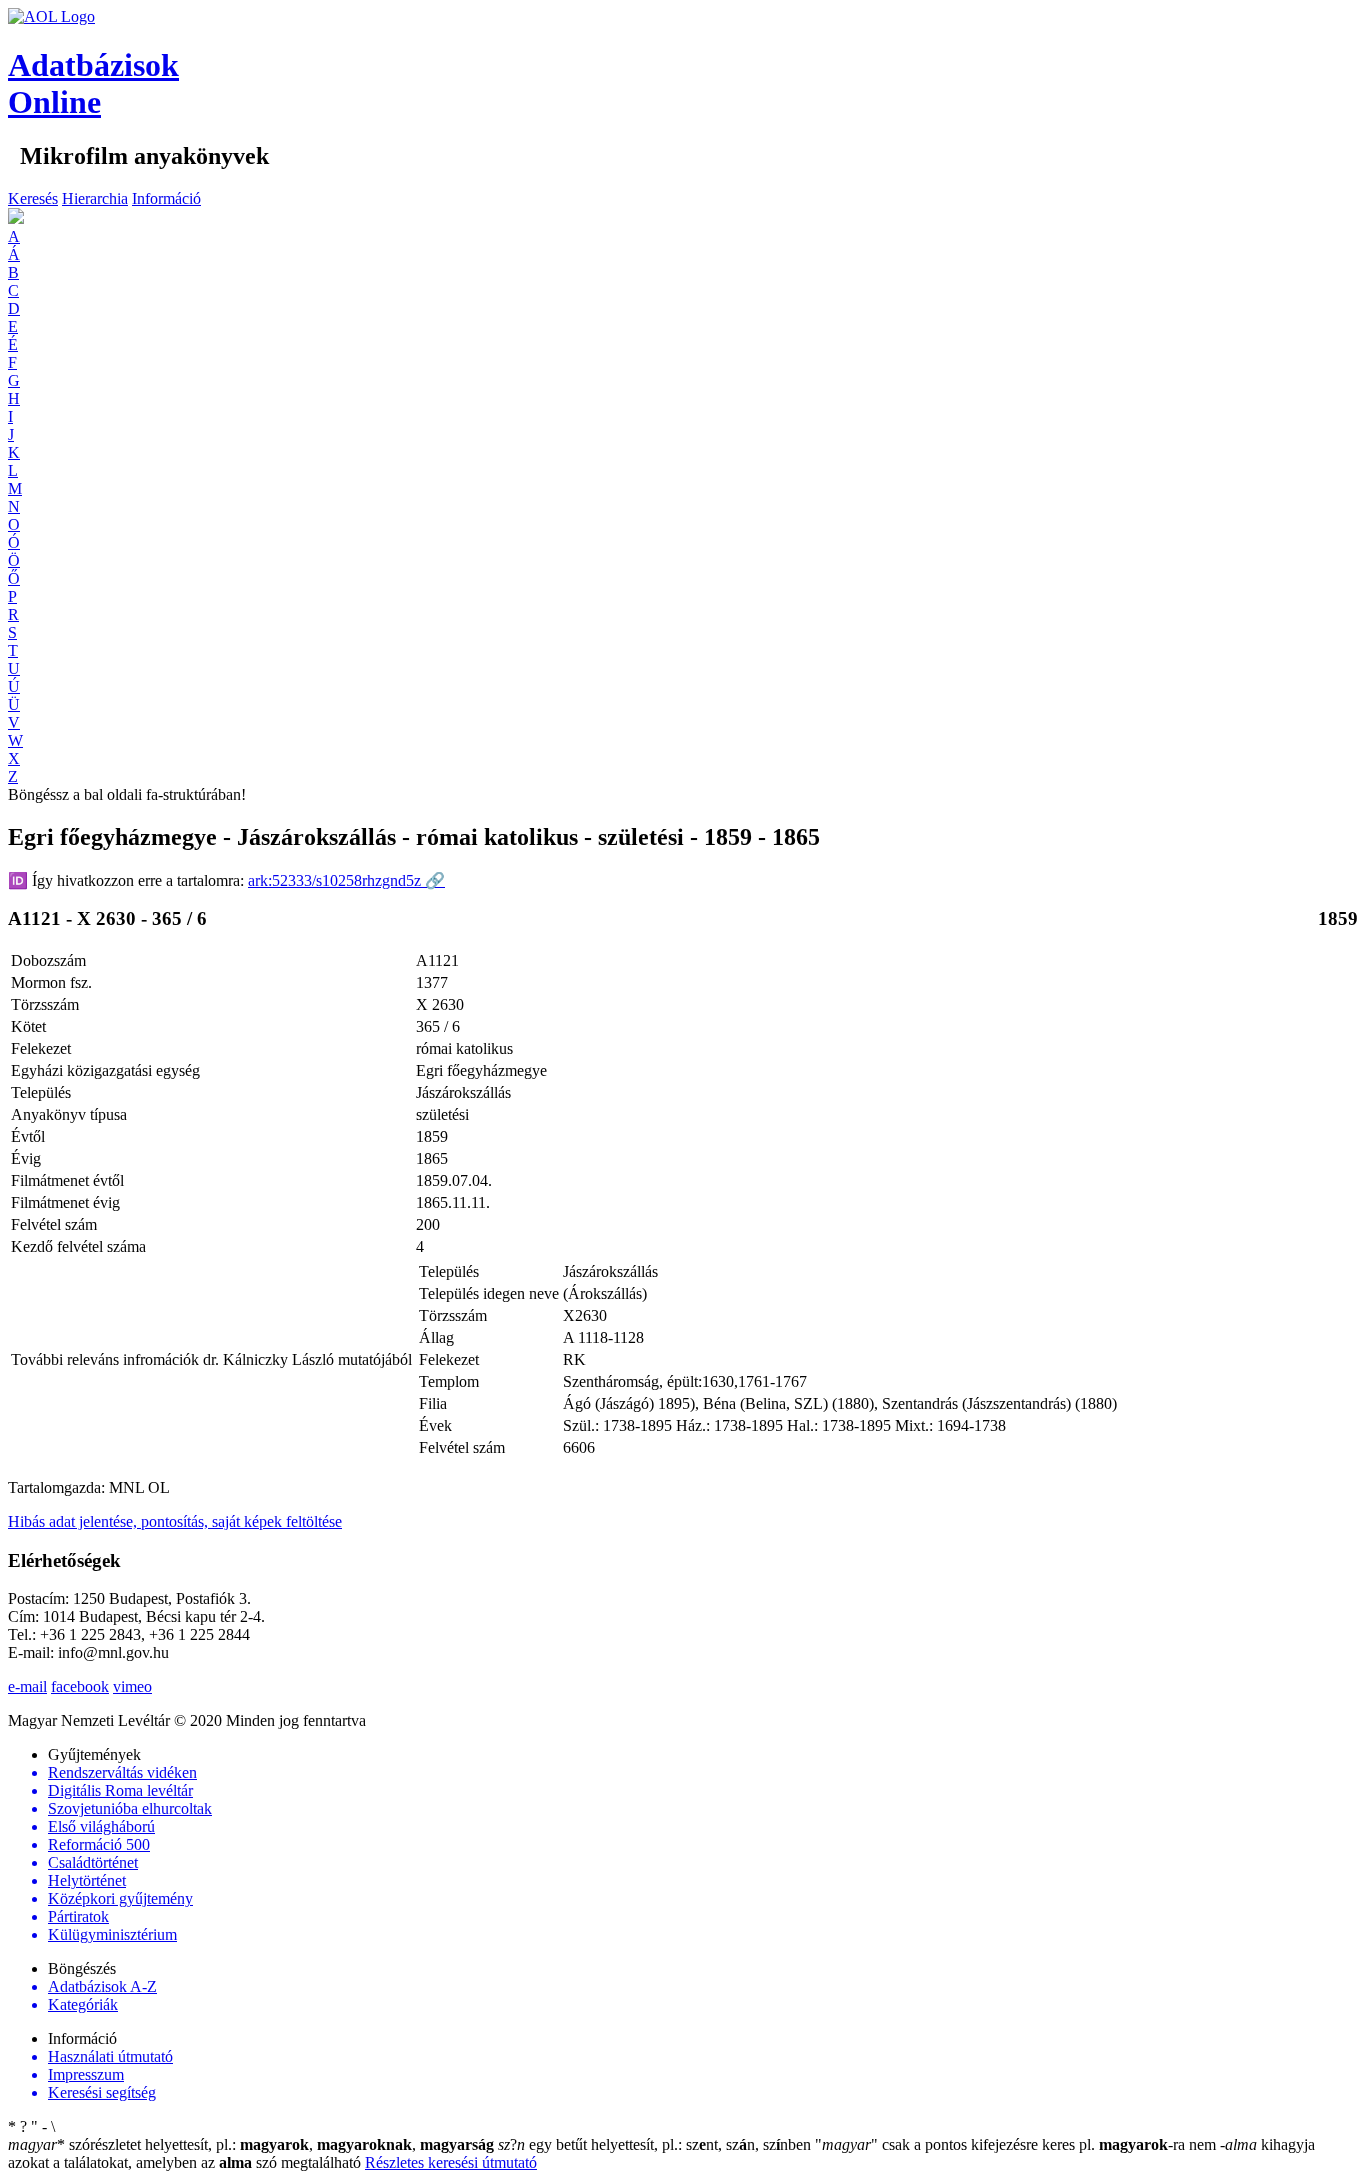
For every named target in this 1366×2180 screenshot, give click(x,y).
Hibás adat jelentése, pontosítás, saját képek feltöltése (175, 1521)
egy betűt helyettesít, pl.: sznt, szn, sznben (656, 2144)
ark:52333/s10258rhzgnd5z (346, 880)
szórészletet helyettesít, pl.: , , (251, 2144)
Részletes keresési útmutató (451, 2162)
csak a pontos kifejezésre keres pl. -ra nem (1017, 2144)
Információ (166, 198)
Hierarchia (95, 198)
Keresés (33, 198)
